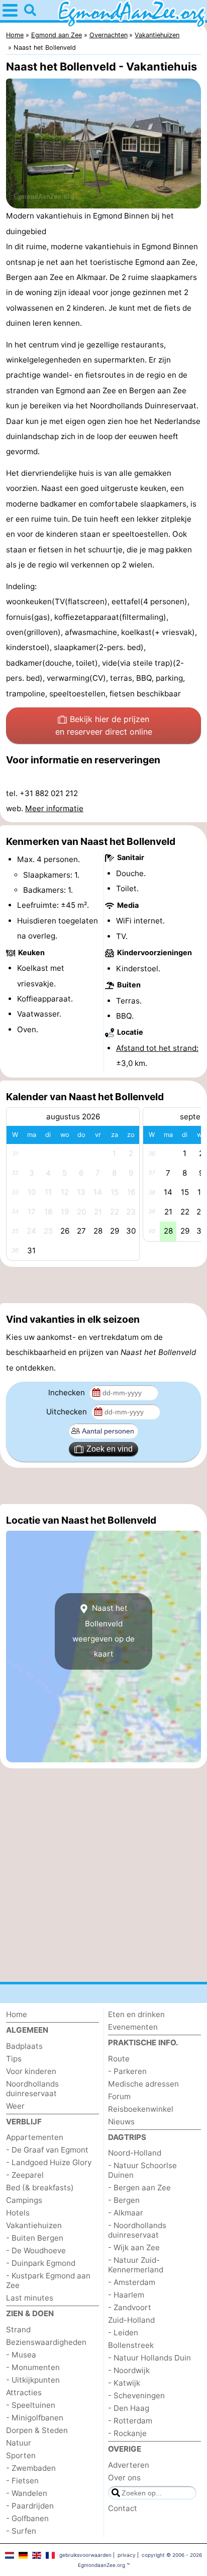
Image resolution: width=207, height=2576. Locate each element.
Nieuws (121, 2122)
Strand (18, 2330)
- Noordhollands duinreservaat (137, 2230)
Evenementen (133, 2027)
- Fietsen (22, 2481)
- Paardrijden (30, 2506)
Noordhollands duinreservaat (32, 2089)
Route (119, 2059)
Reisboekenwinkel (141, 2109)
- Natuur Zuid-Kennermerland (136, 2265)
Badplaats (24, 2046)
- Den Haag (129, 2408)
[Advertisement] (103, 1285)
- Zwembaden (31, 2468)
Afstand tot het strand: (157, 1048)
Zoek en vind (110, 1449)
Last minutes (30, 2298)
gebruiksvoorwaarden (85, 2555)
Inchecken (68, 1392)
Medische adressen (143, 2084)
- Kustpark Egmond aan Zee (48, 2280)
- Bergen (124, 2200)
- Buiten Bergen (35, 2238)
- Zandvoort (130, 2307)
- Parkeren (127, 2071)
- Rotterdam (130, 2421)
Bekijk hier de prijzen (104, 726)
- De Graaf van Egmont (47, 2150)
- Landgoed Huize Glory (49, 2162)
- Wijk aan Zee (134, 2247)
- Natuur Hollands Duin (149, 2358)
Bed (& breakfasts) (40, 2188)
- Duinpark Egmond (41, 2263)
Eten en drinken (136, 2014)
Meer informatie (54, 808)
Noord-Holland (135, 2153)
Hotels (18, 2213)
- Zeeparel (25, 2175)
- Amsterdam (132, 2282)
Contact (123, 2508)
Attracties (24, 2392)
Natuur (19, 2443)
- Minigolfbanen (35, 2418)
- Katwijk (124, 2383)
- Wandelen (27, 2493)
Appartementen (35, 2137)
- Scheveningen (136, 2395)
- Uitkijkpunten (33, 2380)
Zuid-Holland (131, 2320)
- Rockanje (127, 2433)
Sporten (21, 2455)
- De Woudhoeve (36, 2250)
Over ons (124, 2478)
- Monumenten (33, 2367)
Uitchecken (68, 1412)
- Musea (21, 2355)
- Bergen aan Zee (139, 2188)
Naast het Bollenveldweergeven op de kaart (103, 1631)
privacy (127, 2555)
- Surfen (21, 2531)
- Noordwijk (129, 2370)
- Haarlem (126, 2295)
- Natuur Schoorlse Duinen (142, 2170)
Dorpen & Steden (37, 2430)
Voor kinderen (31, 2071)
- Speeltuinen (31, 2405)
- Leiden (123, 2333)
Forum (119, 2096)
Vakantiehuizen (34, 2225)
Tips (14, 2059)
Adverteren (129, 2465)
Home (17, 2014)
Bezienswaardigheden (46, 2342)
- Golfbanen (27, 2518)
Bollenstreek (131, 2345)
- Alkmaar (126, 2213)
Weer (15, 2106)
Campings (24, 2200)
